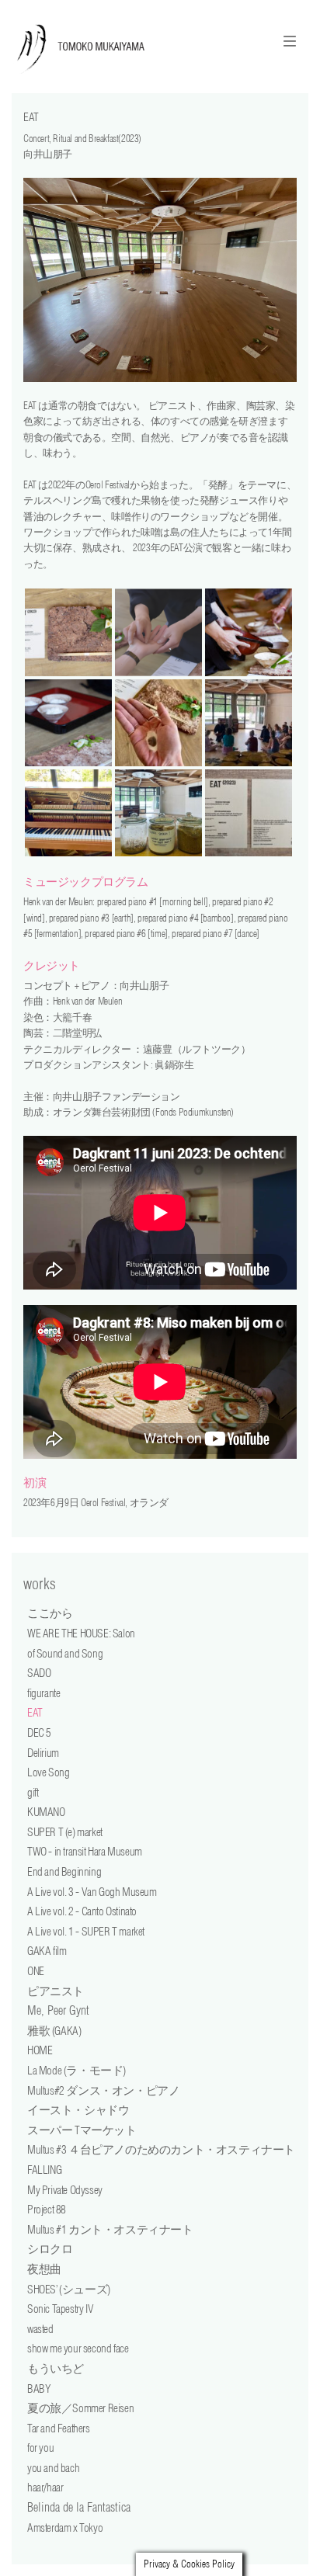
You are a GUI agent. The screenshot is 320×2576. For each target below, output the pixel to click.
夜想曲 (44, 2269)
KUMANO (46, 1812)
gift (33, 1792)
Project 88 (47, 2209)
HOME (40, 2050)
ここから (50, 1613)
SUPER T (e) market (65, 1832)
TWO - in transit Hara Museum (85, 1851)
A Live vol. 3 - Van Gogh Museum (92, 1892)
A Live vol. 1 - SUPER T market (86, 1931)
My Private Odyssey (65, 2190)
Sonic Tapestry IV (60, 2309)
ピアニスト (56, 1991)
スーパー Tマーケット (82, 2130)
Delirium (43, 1753)
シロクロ (50, 2249)
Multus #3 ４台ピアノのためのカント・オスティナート (161, 2149)
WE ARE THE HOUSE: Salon (81, 1633)
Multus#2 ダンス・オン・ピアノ (103, 2090)
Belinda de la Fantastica (79, 2507)
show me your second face (78, 2348)
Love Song (48, 1772)
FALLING (44, 2170)
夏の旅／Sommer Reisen (80, 2408)
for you (40, 2448)
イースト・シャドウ (78, 2110)
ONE (36, 1971)
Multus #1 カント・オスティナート (110, 2229)
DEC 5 (39, 1732)
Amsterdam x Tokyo (65, 2527)
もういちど (56, 2368)
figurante (43, 1693)
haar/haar (45, 2487)
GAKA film (47, 1951)
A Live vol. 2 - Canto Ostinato (82, 1911)
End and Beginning (64, 1871)
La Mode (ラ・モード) (77, 2070)
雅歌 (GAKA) (54, 2031)
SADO (39, 1673)
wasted (40, 2329)
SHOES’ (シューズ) (69, 2289)
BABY (39, 2389)
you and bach (53, 2468)
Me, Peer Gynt (58, 2010)
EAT (35, 1712)
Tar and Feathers (59, 2428)
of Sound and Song (65, 1653)
